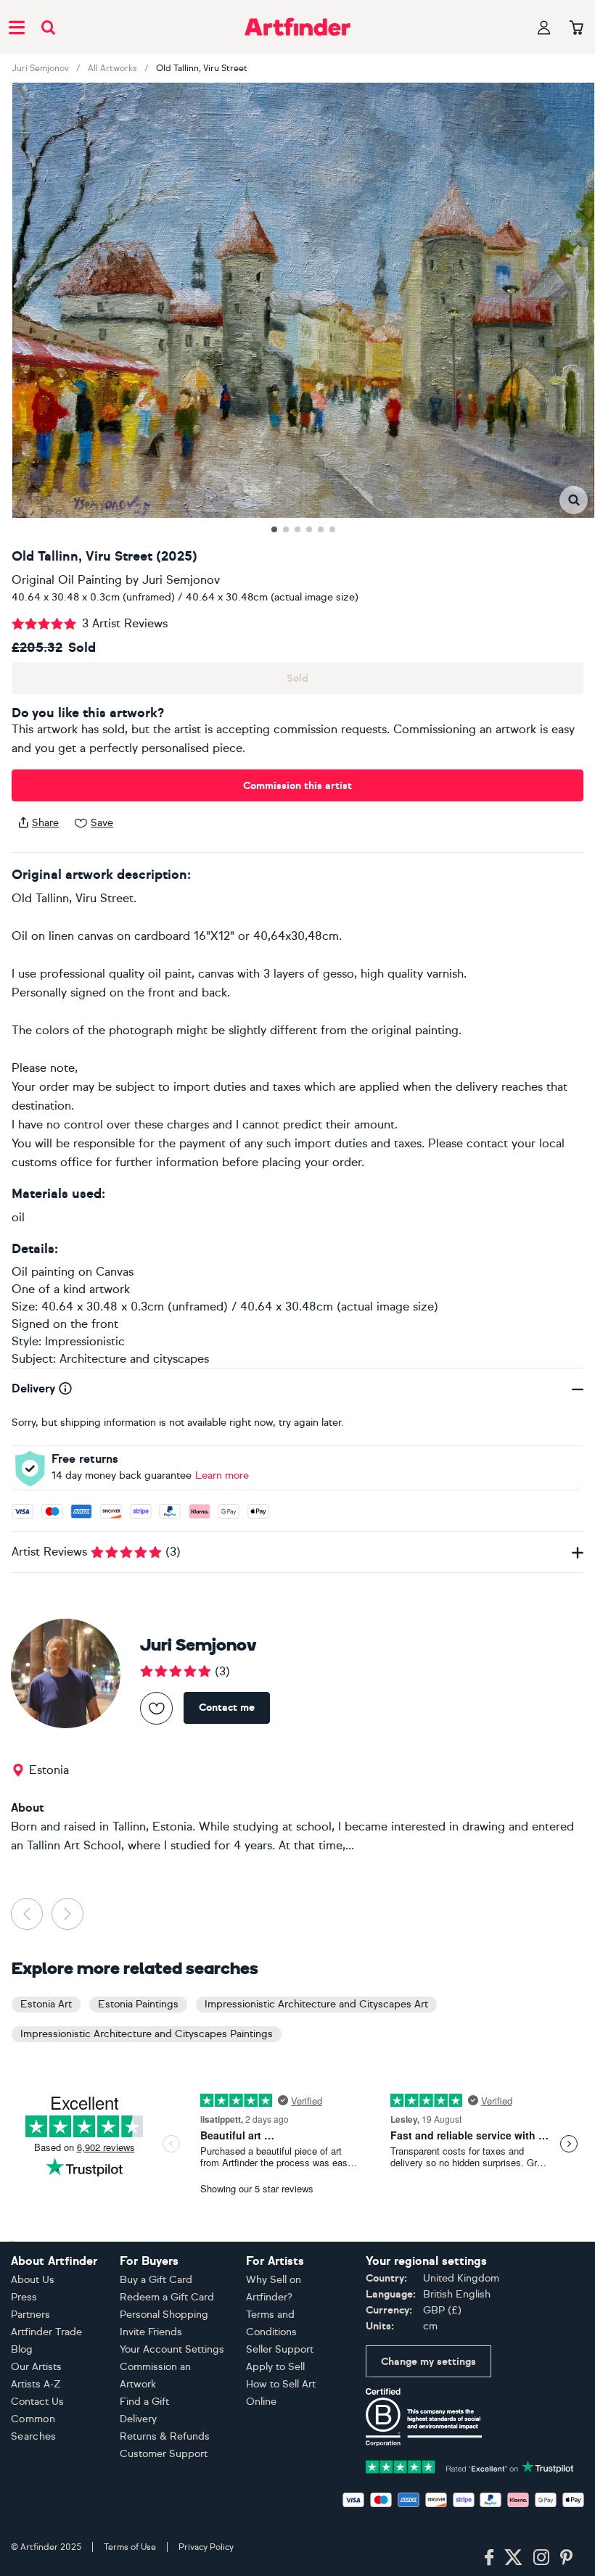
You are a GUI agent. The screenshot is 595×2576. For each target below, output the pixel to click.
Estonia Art (46, 2004)
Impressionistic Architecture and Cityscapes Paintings (147, 2034)
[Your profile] (544, 27)
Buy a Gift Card (156, 2280)
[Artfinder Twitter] (513, 2558)
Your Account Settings (172, 2349)
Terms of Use (130, 2547)
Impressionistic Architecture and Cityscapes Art (316, 2004)
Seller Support (280, 2349)
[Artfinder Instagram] (541, 2558)
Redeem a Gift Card (167, 2297)
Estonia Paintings (138, 2004)
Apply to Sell (275, 2367)
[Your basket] (576, 28)
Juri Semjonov (40, 68)
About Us (33, 2280)
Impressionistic (85, 1341)
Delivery (138, 2419)
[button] (574, 500)
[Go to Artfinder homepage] (297, 27)
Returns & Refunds (165, 2436)
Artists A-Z (36, 2384)
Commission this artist (297, 786)
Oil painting (43, 1272)
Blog (22, 2349)
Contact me (227, 1708)
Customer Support (164, 2454)
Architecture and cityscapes (134, 1359)
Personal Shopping (164, 2315)
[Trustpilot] (470, 2465)
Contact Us (37, 2402)
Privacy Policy (206, 2547)
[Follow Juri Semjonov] (156, 1708)
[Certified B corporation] (424, 2416)
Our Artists (36, 2367)
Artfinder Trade (46, 2332)
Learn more (222, 1475)
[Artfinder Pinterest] (567, 2558)
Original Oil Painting (67, 580)
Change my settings (428, 2362)
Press (24, 2297)
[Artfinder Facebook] (489, 2558)
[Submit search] (48, 27)
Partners (30, 2315)
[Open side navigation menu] (17, 27)
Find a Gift (144, 2402)
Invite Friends (151, 2332)
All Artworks (112, 68)
